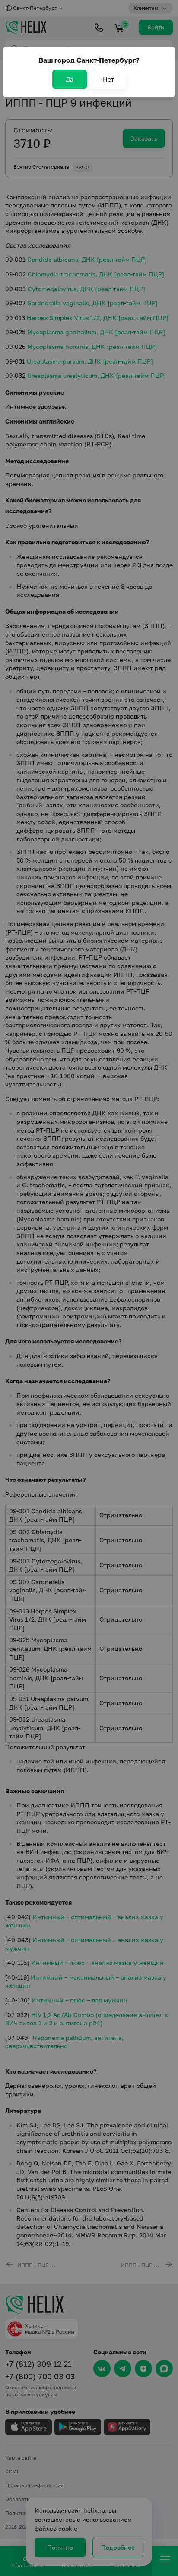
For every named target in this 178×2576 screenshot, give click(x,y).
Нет (108, 79)
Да (70, 79)
